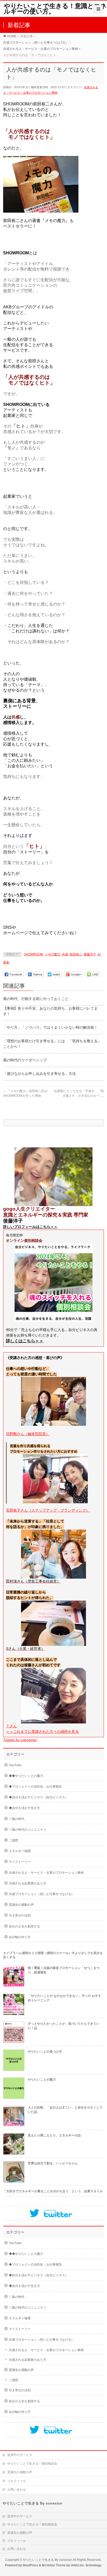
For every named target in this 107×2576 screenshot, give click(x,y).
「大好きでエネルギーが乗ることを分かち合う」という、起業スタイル (53, 2191)
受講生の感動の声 (21, 1905)
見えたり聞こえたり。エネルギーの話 (54, 2135)
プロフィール (17, 2481)
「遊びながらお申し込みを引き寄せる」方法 (39, 1074)
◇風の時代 (17, 1819)
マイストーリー (20, 1862)
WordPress (30, 2565)
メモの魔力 (52, 954)
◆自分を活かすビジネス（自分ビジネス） (38, 1797)
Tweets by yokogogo (20, 1740)
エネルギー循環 (20, 1851)
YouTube (15, 1765)
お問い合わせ (17, 2490)
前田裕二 (76, 954)
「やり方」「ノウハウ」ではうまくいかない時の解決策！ (50, 1027)
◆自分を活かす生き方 (24, 1808)
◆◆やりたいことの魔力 (26, 1776)
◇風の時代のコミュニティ (28, 1830)
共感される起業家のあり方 (28, 1883)
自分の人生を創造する (24, 1926)
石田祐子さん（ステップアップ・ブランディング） (48, 1510)
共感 (65, 954)
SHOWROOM (34, 954)
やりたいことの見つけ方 (45, 2052)
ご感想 (14, 1840)
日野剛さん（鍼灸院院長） (28, 1434)
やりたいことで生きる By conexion (48, 2560)
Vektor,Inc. (78, 2565)
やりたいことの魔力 (42, 2080)
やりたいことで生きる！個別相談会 (32, 2464)
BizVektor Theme (54, 2565)
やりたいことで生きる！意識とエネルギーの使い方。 (55, 9)
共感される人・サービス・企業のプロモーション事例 (46, 1873)
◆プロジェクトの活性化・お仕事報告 (35, 1787)
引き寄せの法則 (20, 1915)
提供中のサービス (20, 2455)
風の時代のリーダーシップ (25, 1060)
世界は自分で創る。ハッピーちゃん (53, 2163)
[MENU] (98, 9)
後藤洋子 (90, 954)
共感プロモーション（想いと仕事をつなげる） (42, 1894)
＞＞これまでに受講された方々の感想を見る (42, 1732)
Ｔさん (11, 1726)
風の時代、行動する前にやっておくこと (36, 999)
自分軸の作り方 (20, 1937)
